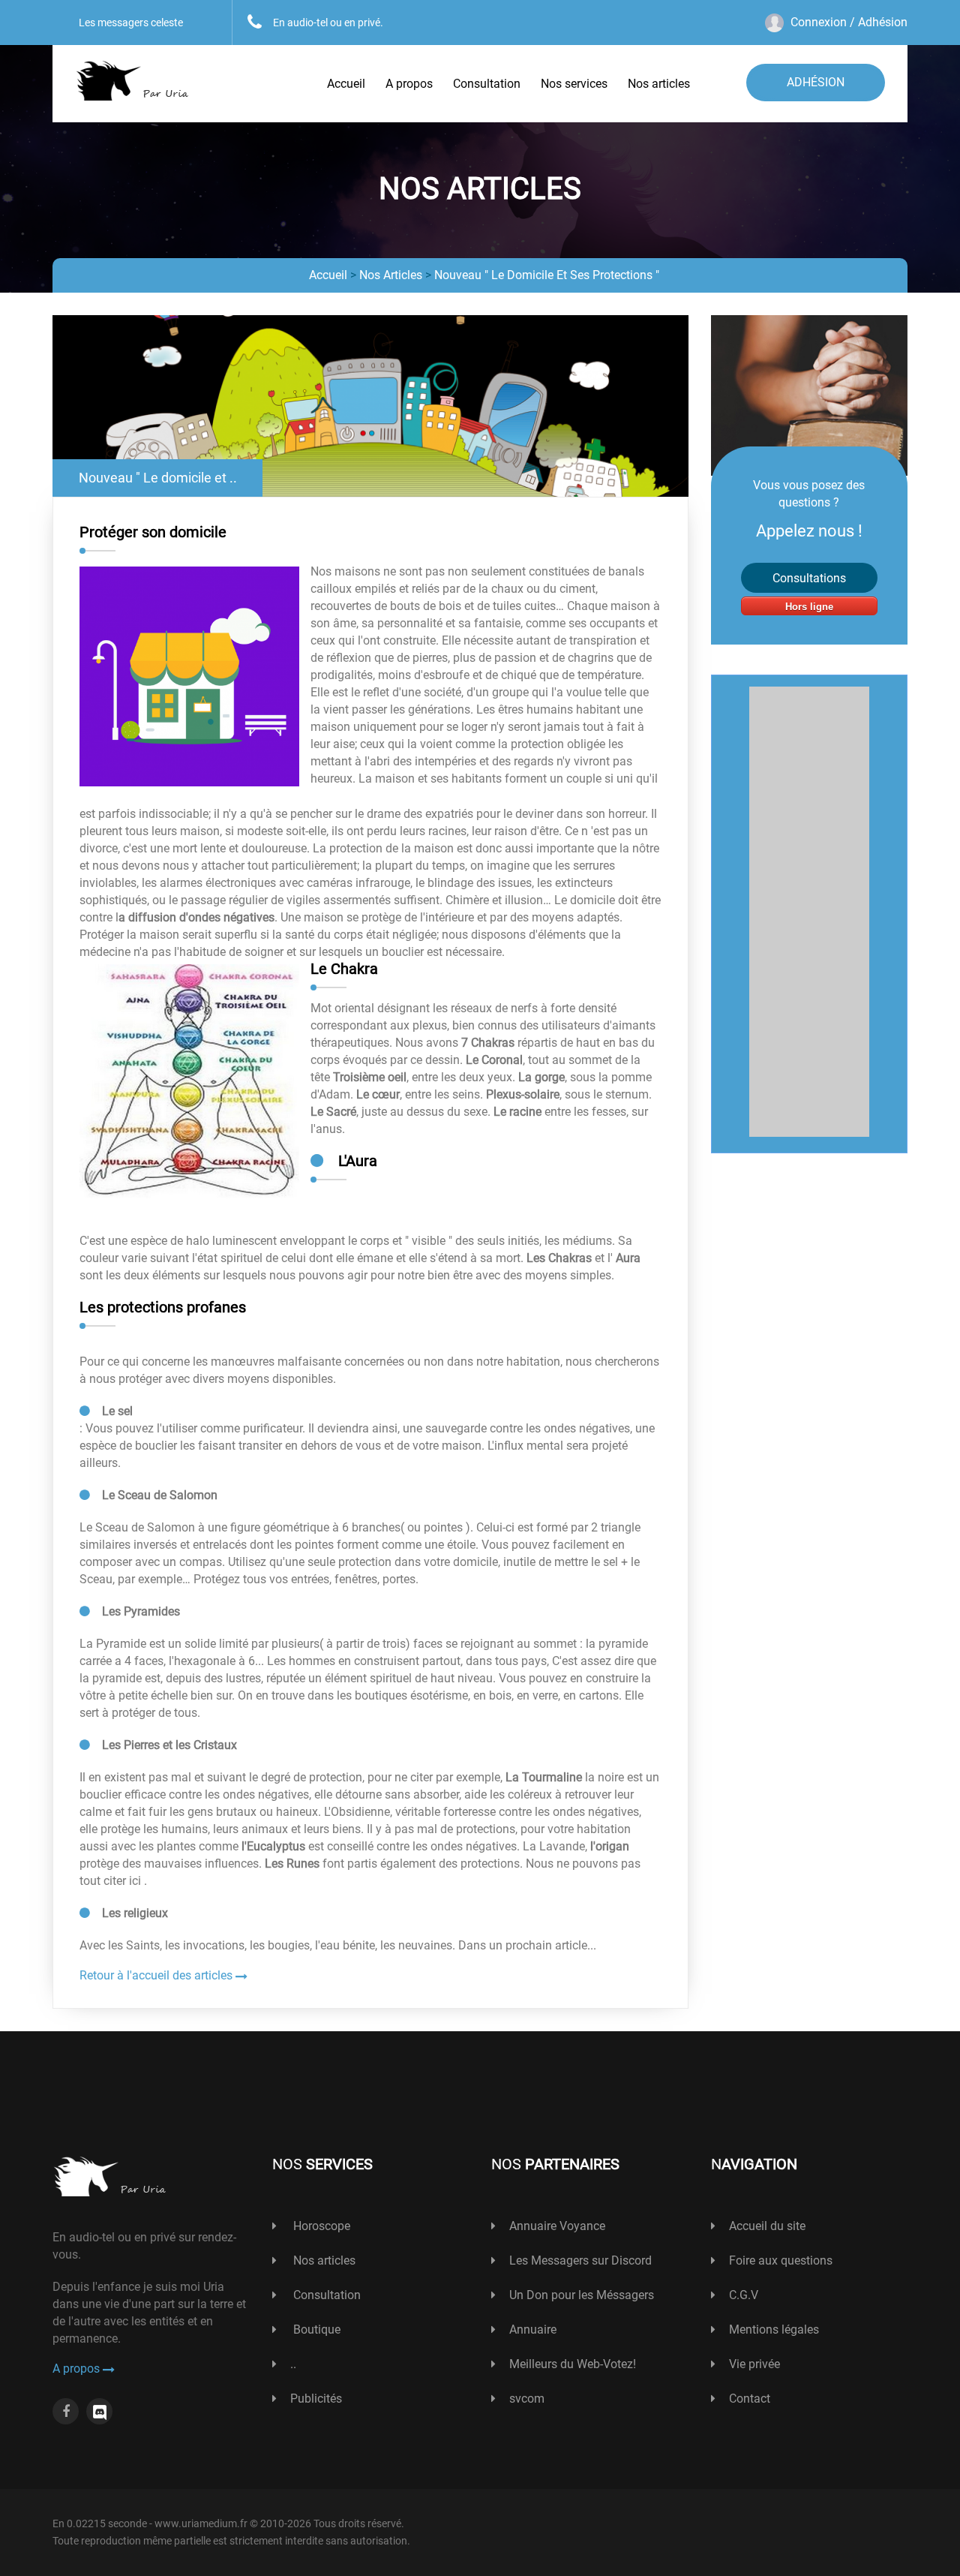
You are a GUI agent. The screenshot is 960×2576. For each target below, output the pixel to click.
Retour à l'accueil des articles (157, 1975)
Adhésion (816, 82)
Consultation (487, 84)
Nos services (574, 84)
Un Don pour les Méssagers (582, 2295)
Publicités (316, 2399)
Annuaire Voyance (557, 2226)
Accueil (346, 84)
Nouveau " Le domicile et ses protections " (547, 275)
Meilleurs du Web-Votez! (573, 2364)
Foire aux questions (781, 2260)
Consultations (809, 578)
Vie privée (754, 2364)
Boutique (315, 2330)
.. (293, 2364)
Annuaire (533, 2330)
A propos (409, 84)
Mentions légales (774, 2330)
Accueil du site (767, 2226)
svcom (527, 2399)
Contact (750, 2399)
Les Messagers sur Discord (580, 2260)
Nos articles (659, 84)
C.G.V (744, 2295)
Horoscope (320, 2226)
